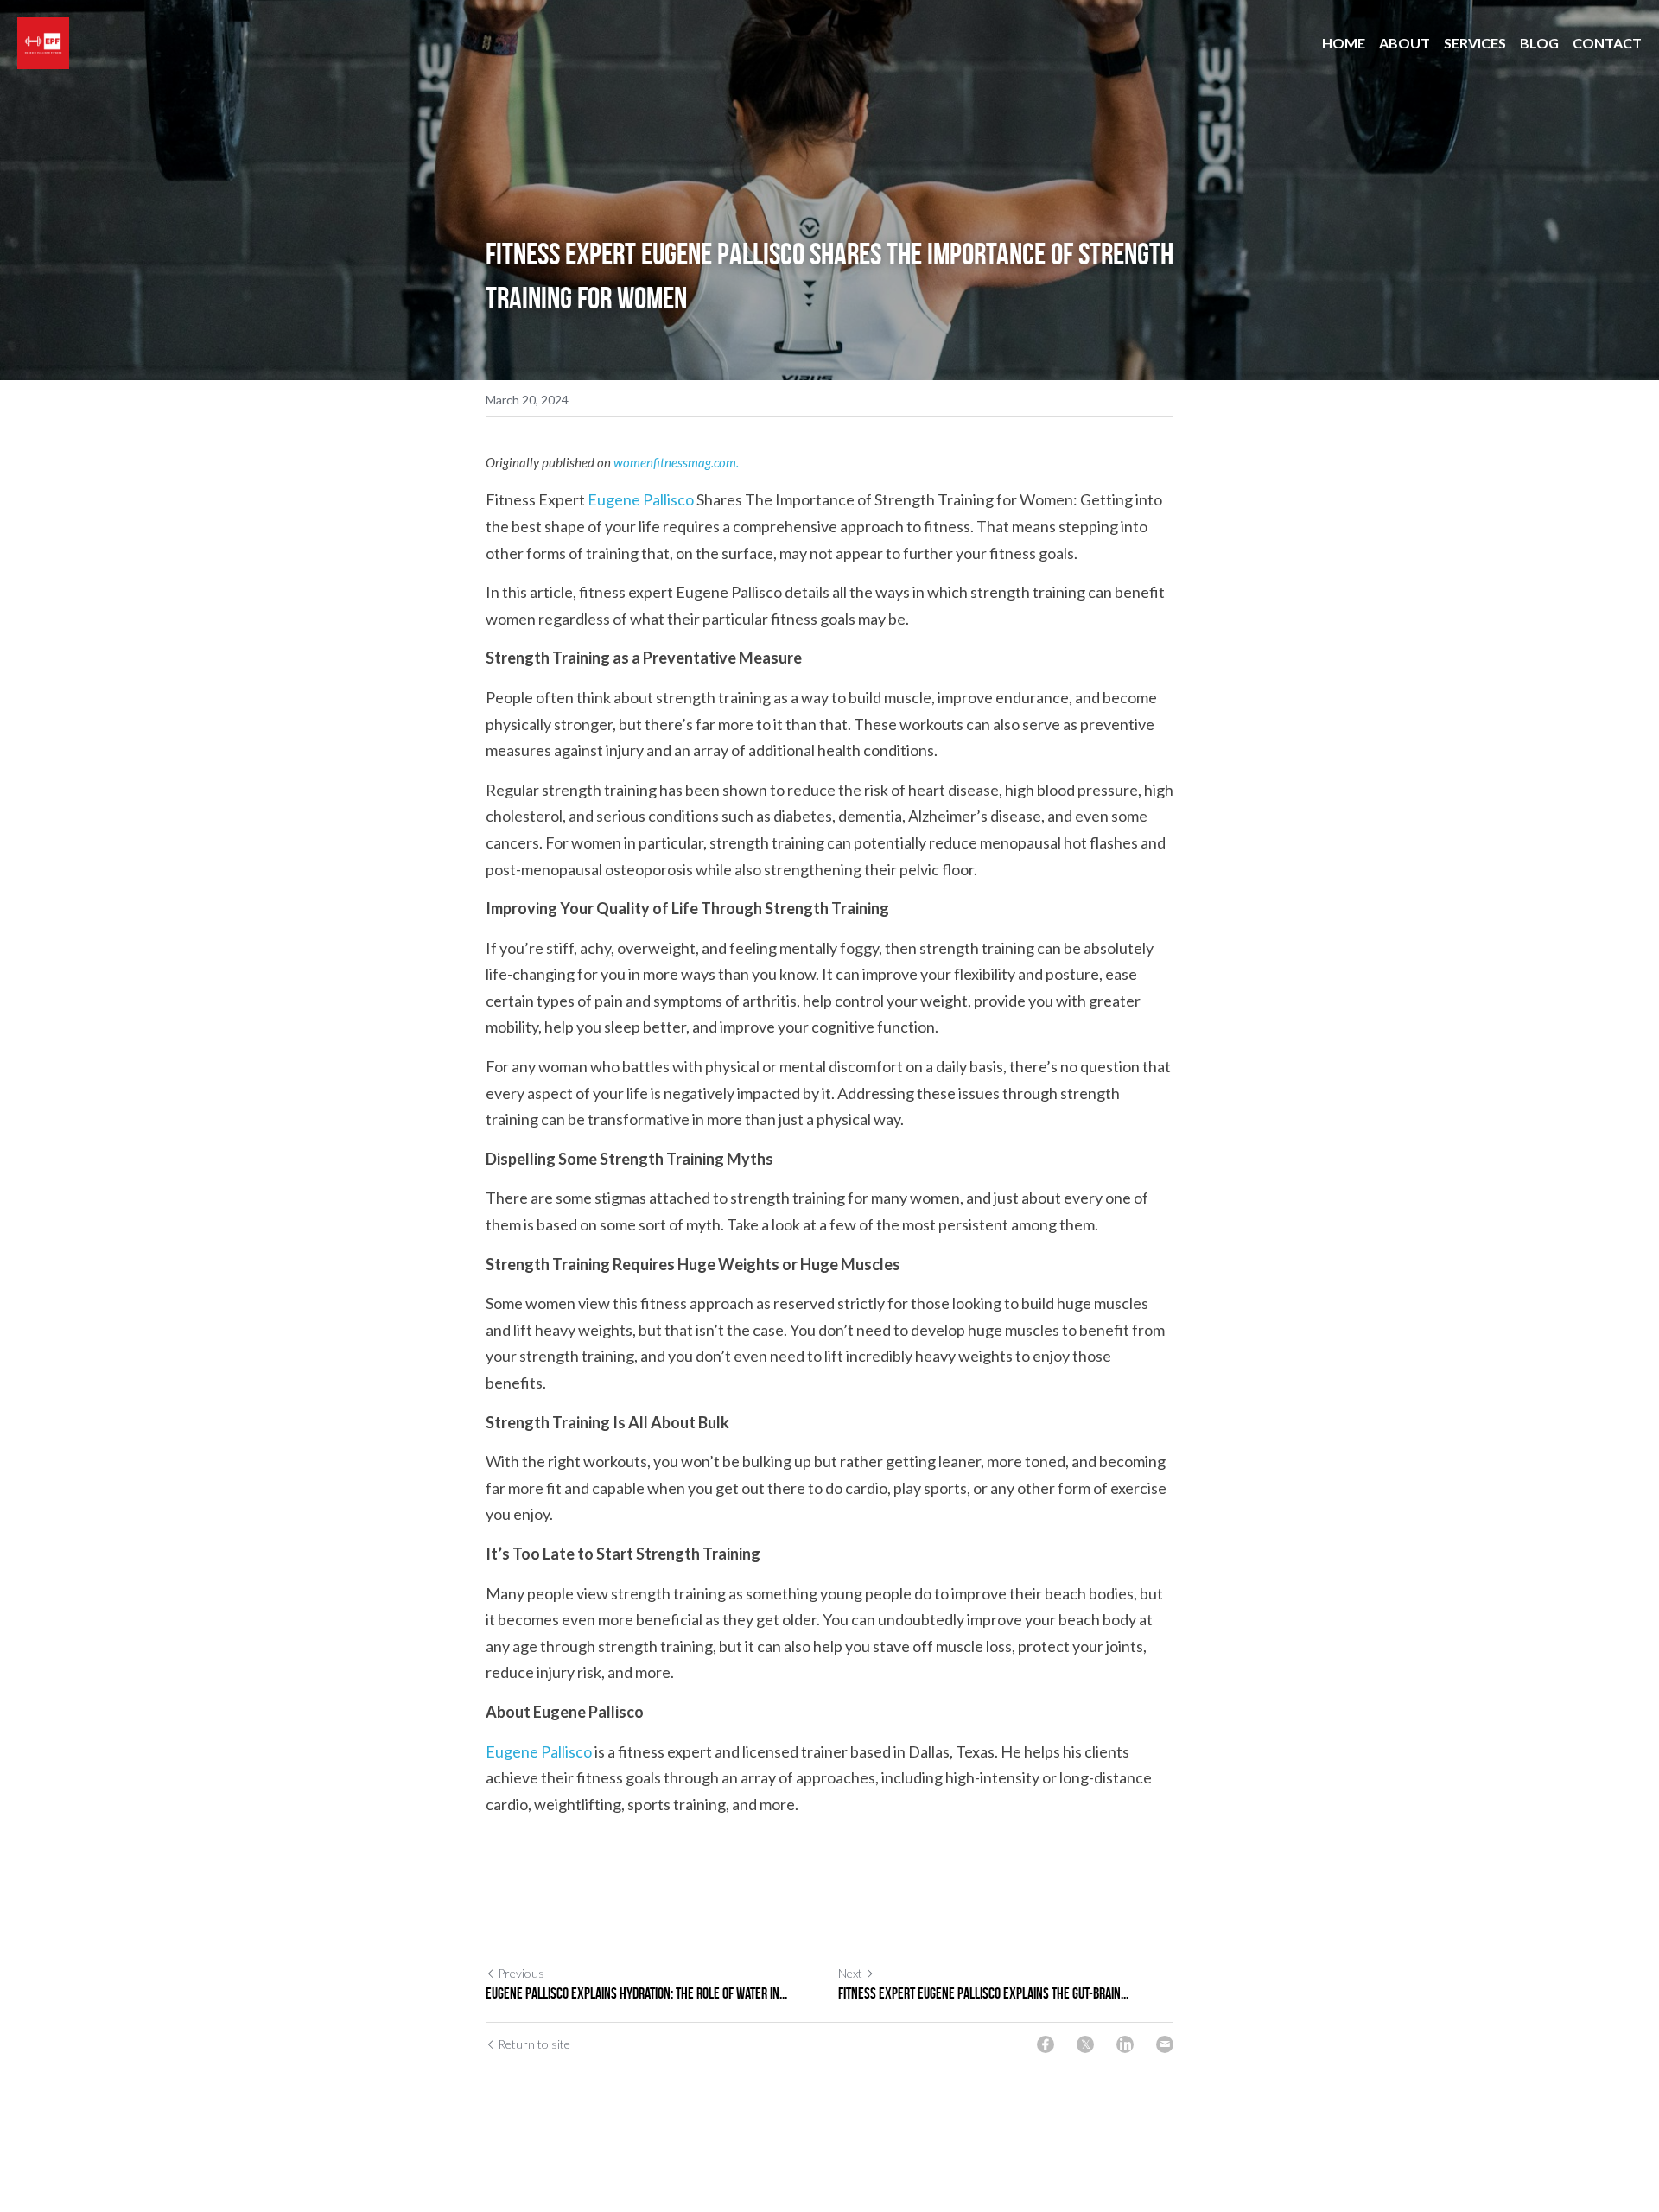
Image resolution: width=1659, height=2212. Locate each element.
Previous (521, 1973)
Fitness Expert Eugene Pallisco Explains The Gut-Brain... (983, 1993)
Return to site (534, 2044)
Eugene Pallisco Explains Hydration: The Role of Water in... (636, 1993)
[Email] (1165, 2044)
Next (850, 1973)
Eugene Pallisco (641, 499)
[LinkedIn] (1125, 2044)
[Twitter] (1085, 2044)
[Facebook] (1046, 2044)
